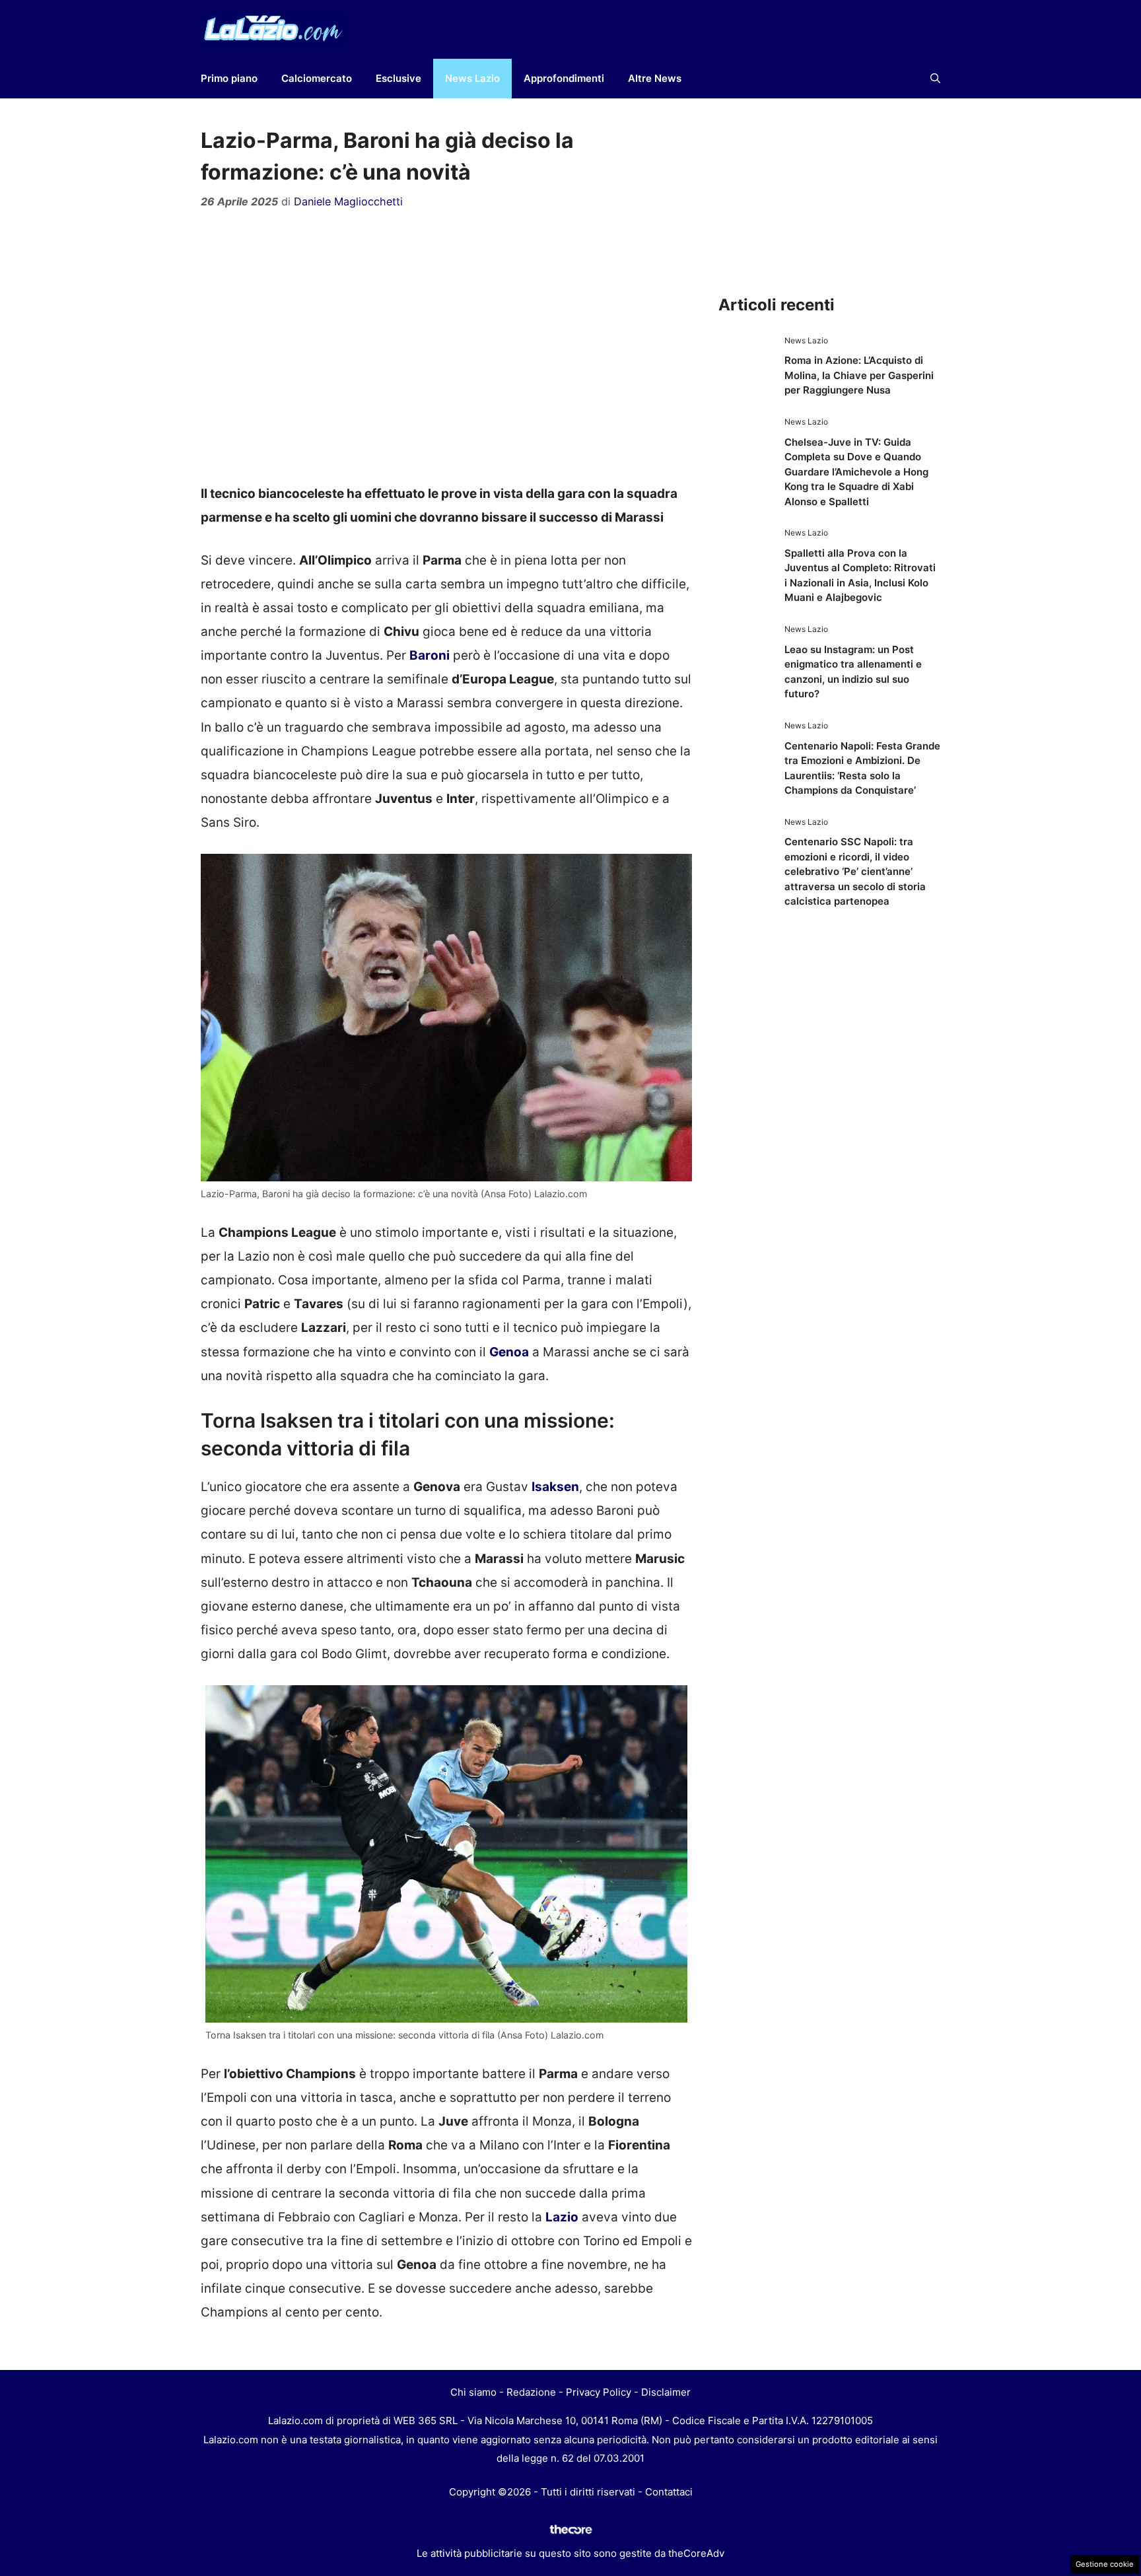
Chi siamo (473, 2392)
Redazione (531, 2392)
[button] (935, 79)
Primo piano (229, 78)
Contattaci (669, 2492)
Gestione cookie (1105, 2564)
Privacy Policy (599, 2392)
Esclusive (398, 78)
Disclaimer (666, 2392)
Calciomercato (317, 78)
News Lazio (472, 78)
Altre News (655, 78)
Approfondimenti (564, 78)
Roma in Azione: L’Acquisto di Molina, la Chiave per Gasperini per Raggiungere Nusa (859, 375)
